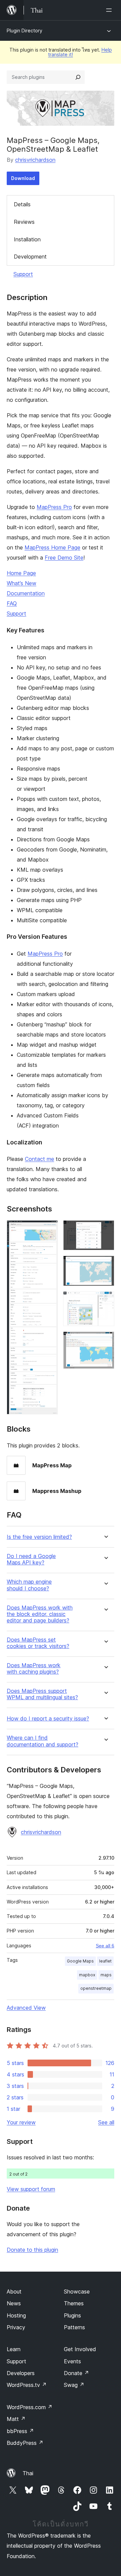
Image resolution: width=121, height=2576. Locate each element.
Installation (27, 239)
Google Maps (80, 1961)
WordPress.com (30, 2407)
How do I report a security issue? (48, 1719)
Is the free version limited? (39, 1537)
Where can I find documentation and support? (43, 1741)
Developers (21, 2373)
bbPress (20, 2431)
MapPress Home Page (52, 547)
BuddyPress (25, 2443)
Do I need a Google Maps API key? (31, 1559)
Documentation (26, 593)
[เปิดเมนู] (110, 10)
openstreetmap (96, 1988)
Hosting (16, 2315)
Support (23, 274)
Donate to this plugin (32, 2250)
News (14, 2303)
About (14, 2292)
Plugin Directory (25, 31)
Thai (28, 2473)
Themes (74, 2303)
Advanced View (26, 2008)
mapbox (87, 1975)
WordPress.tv (27, 2385)
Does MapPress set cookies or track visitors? (38, 1643)
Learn (14, 2349)
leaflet (105, 1961)
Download (23, 178)
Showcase (77, 2292)
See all (106, 2122)
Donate (76, 2373)
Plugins (72, 2315)
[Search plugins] (78, 77)
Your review (21, 2122)
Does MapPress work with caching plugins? (34, 1669)
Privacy (16, 2327)
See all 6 (105, 1946)
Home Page (21, 573)
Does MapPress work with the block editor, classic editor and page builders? (40, 1614)
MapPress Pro (54, 507)
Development (30, 257)
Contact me (39, 1159)
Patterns (74, 2327)
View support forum (31, 2189)
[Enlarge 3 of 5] (105, 1265)
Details (22, 204)
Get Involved (80, 2349)
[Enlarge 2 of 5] (105, 1229)
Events (72, 2361)
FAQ (12, 603)
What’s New (22, 583)
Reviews (24, 222)
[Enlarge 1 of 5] (49, 1229)
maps (106, 1975)
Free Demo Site (64, 558)
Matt (16, 2419)
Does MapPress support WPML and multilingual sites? (42, 1694)
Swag (74, 2385)
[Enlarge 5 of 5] (105, 1341)
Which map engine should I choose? (29, 1585)
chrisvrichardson (35, 160)
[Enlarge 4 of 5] (105, 1300)
